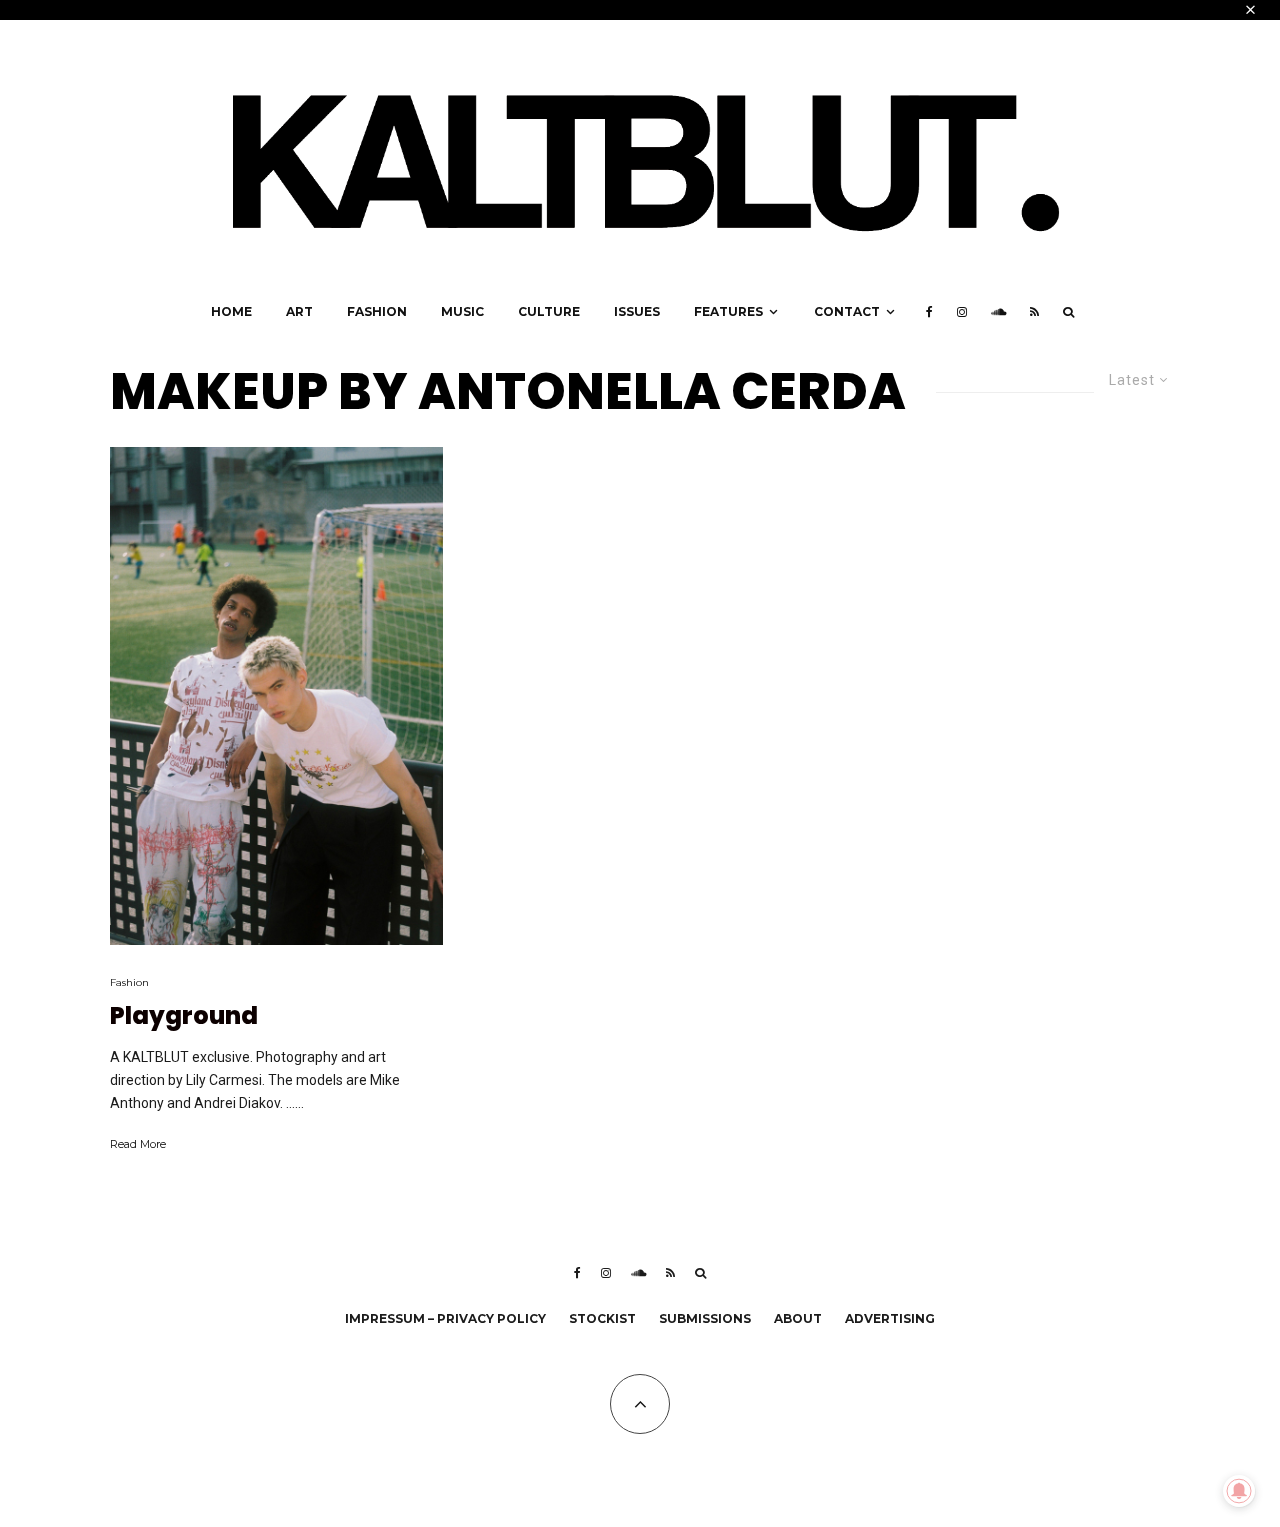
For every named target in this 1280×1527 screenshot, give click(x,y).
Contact (847, 311)
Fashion (377, 311)
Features (728, 311)
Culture (549, 311)
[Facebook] (929, 312)
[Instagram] (962, 312)
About (798, 1318)
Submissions (705, 1318)
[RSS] (1034, 312)
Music (462, 311)
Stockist (602, 1318)
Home (231, 311)
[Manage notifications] (1239, 1491)
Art (299, 311)
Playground (184, 1016)
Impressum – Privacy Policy (445, 1318)
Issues (637, 311)
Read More (138, 1144)
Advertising (890, 1318)
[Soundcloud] (998, 312)
